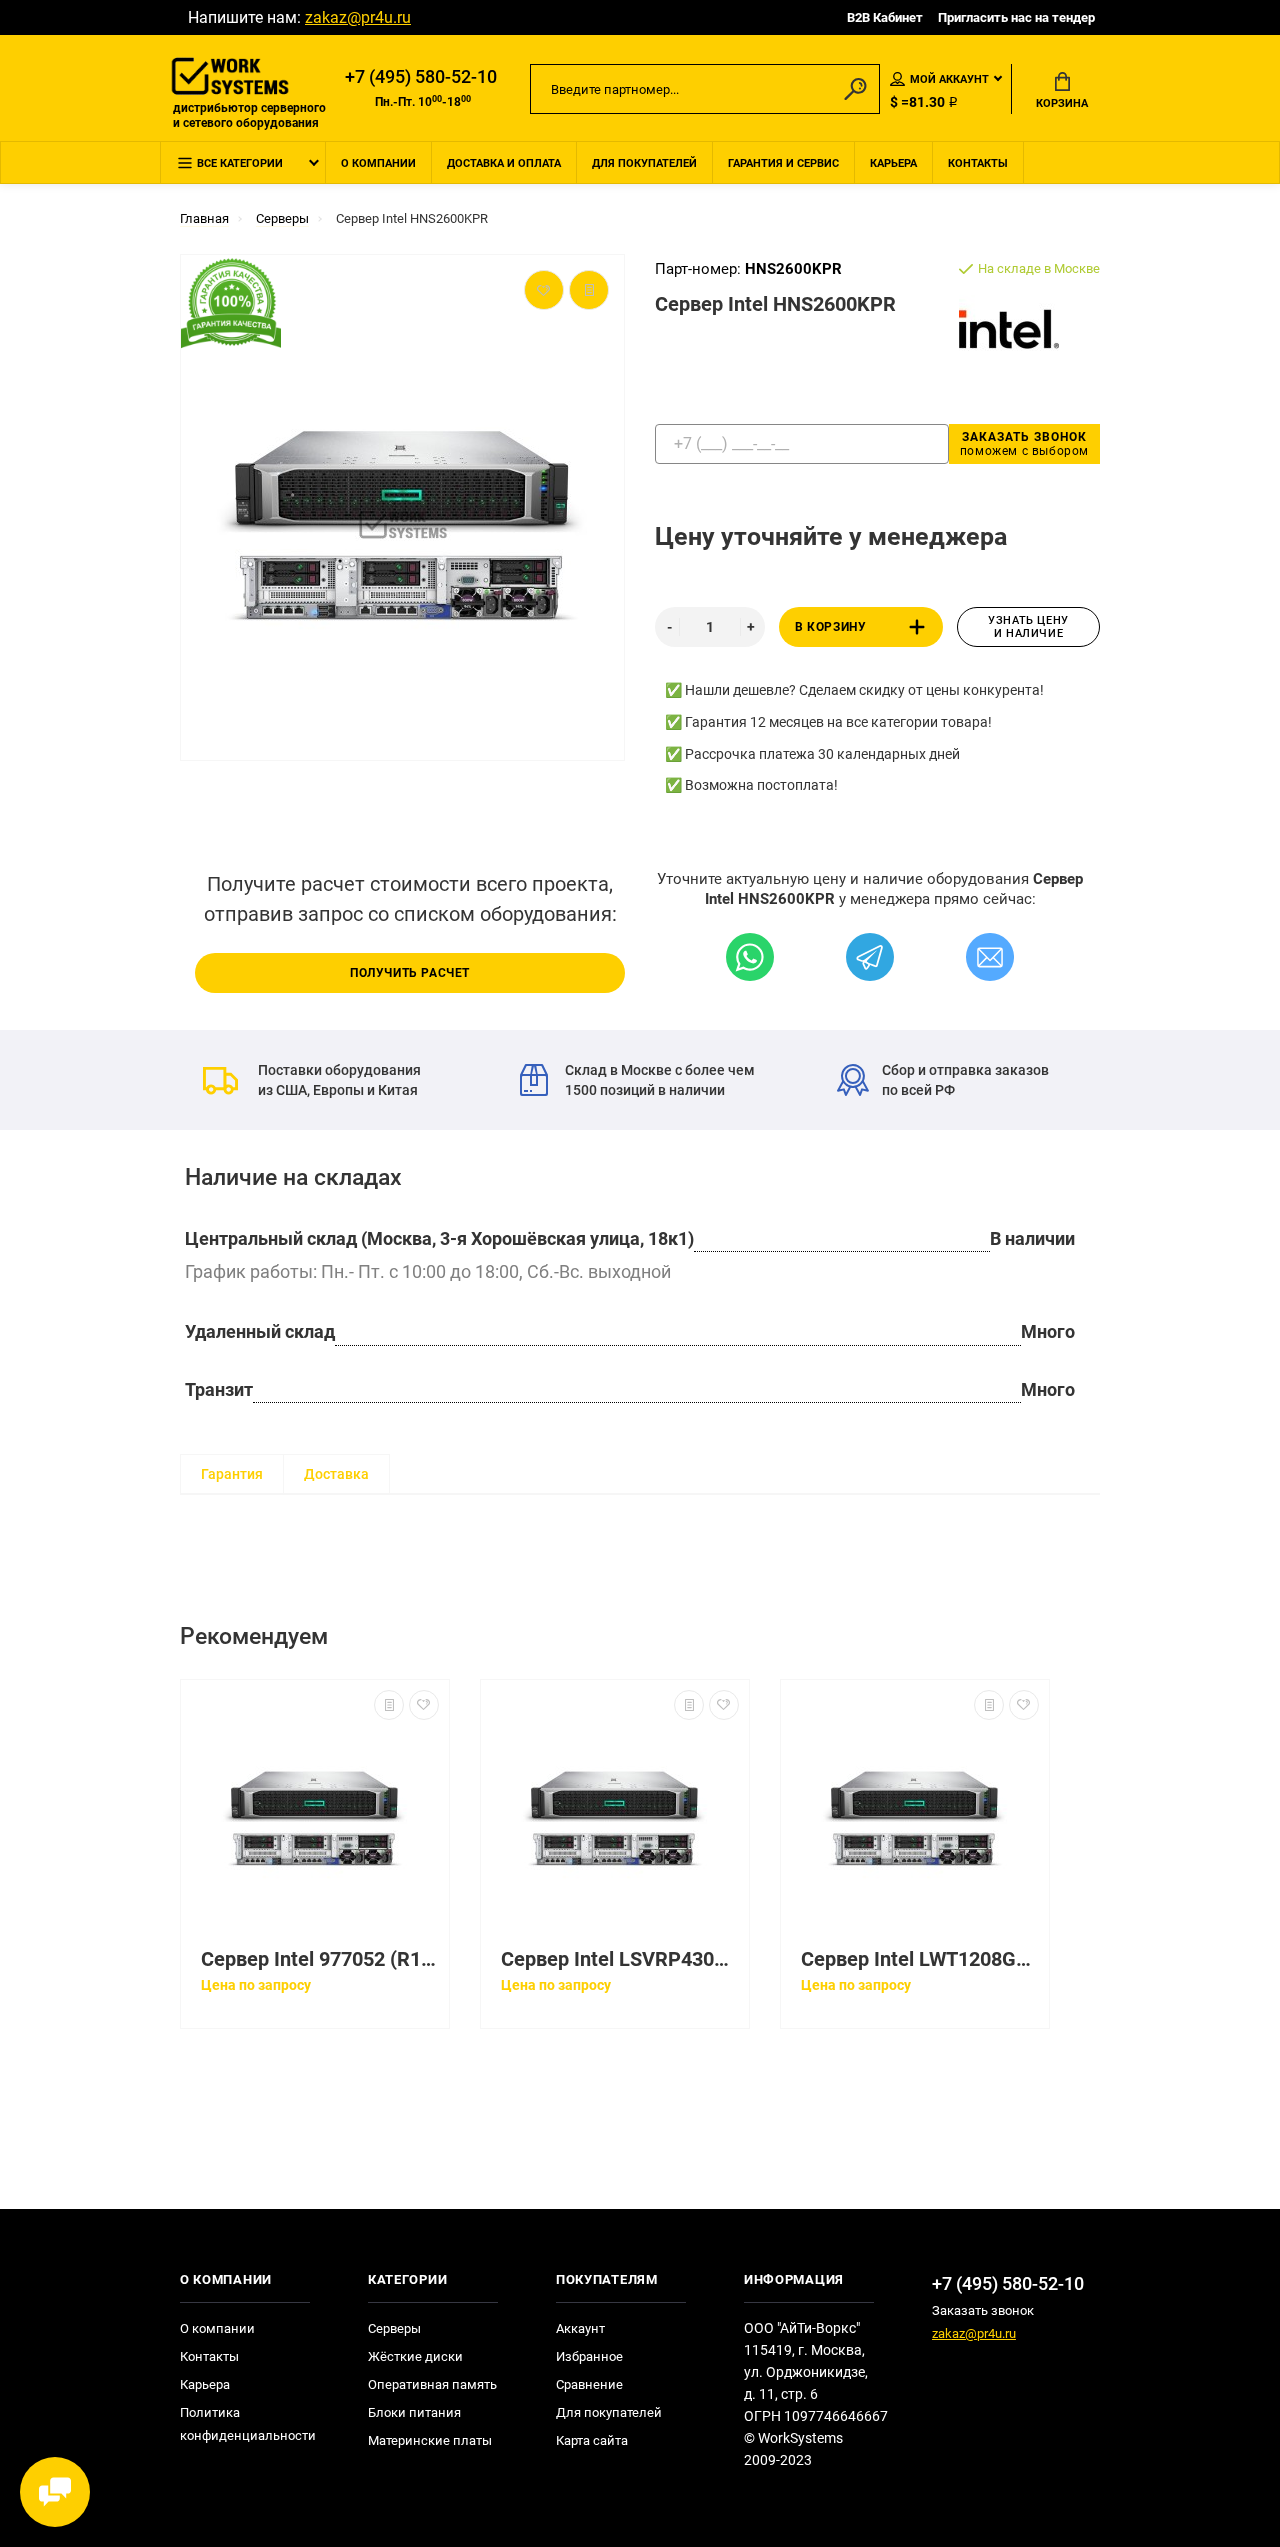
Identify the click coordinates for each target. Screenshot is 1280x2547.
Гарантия (232, 1474)
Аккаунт (580, 2328)
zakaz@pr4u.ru (358, 17)
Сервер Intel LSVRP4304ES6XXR (620, 1959)
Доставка (336, 1474)
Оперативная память (432, 2384)
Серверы (394, 2328)
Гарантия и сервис (783, 163)
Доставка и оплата (504, 163)
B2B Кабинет (885, 17)
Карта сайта (592, 2440)
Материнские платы (430, 2440)
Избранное (589, 2356)
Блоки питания (414, 2412)
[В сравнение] (389, 1705)
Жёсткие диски (415, 2356)
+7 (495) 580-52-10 (421, 77)
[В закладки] (424, 1705)
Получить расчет (410, 973)
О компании (378, 163)
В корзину (830, 627)
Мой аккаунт (949, 79)
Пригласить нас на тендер (1016, 17)
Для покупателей (644, 163)
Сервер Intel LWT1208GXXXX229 (920, 1959)
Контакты (978, 163)
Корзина (1062, 103)
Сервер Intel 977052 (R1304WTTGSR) (320, 1959)
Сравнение (589, 2384)
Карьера (893, 163)
